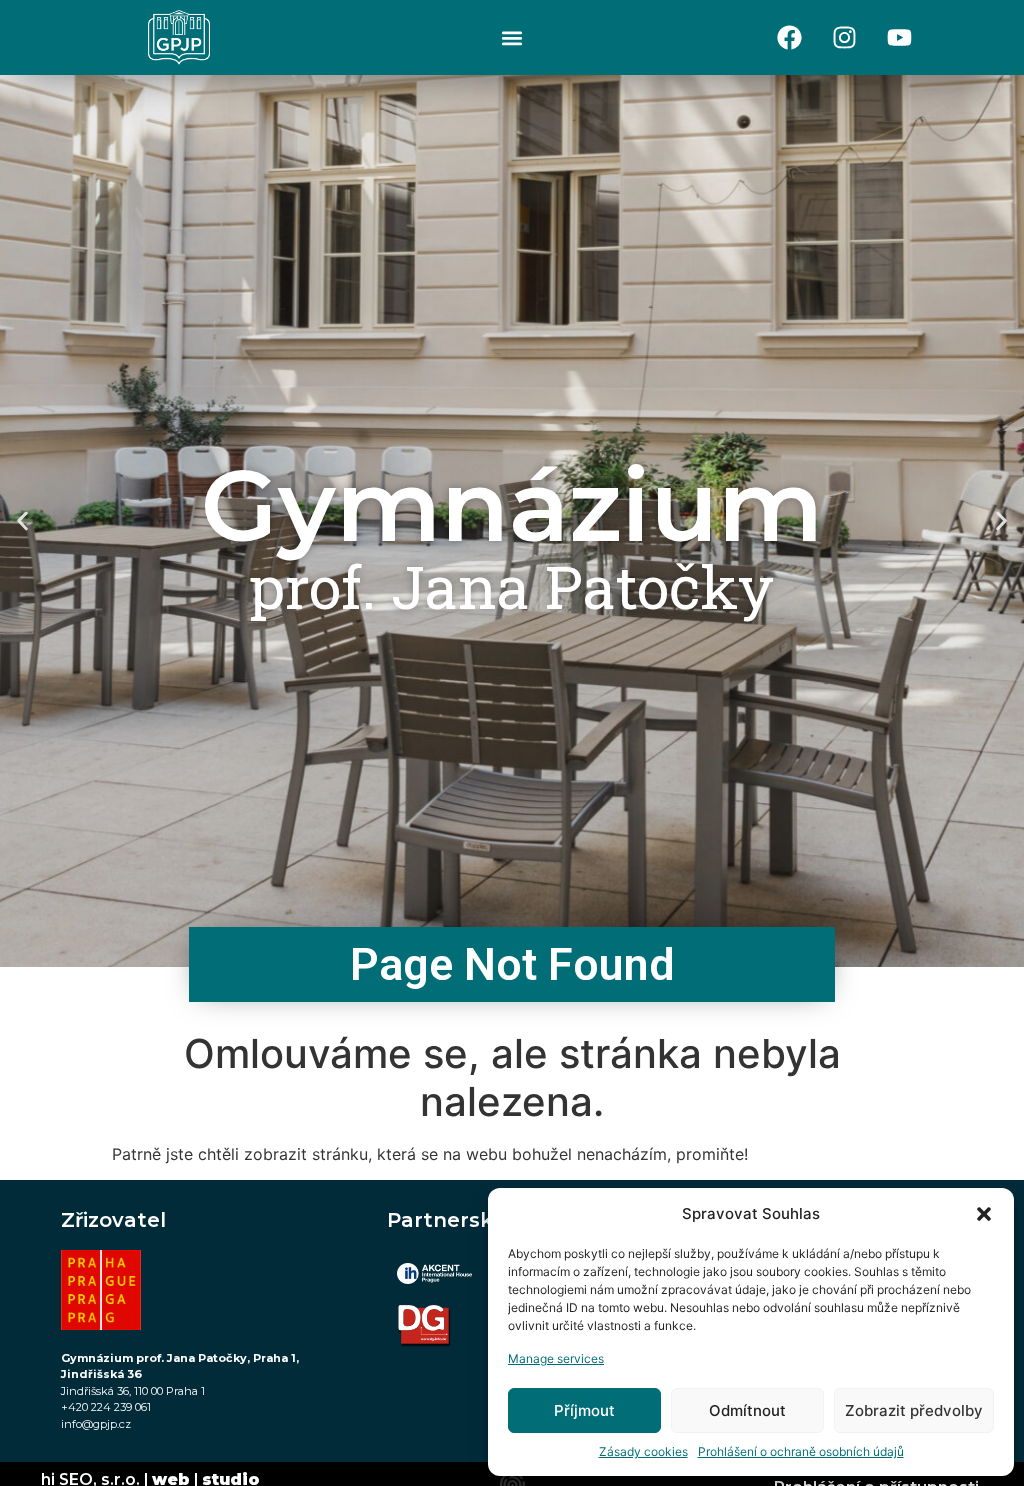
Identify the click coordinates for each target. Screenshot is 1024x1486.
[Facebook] (790, 38)
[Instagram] (845, 38)
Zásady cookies (643, 1451)
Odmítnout (747, 1410)
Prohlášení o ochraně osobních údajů (801, 1451)
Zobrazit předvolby (914, 1410)
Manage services (556, 1358)
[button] (984, 1214)
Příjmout (584, 1410)
